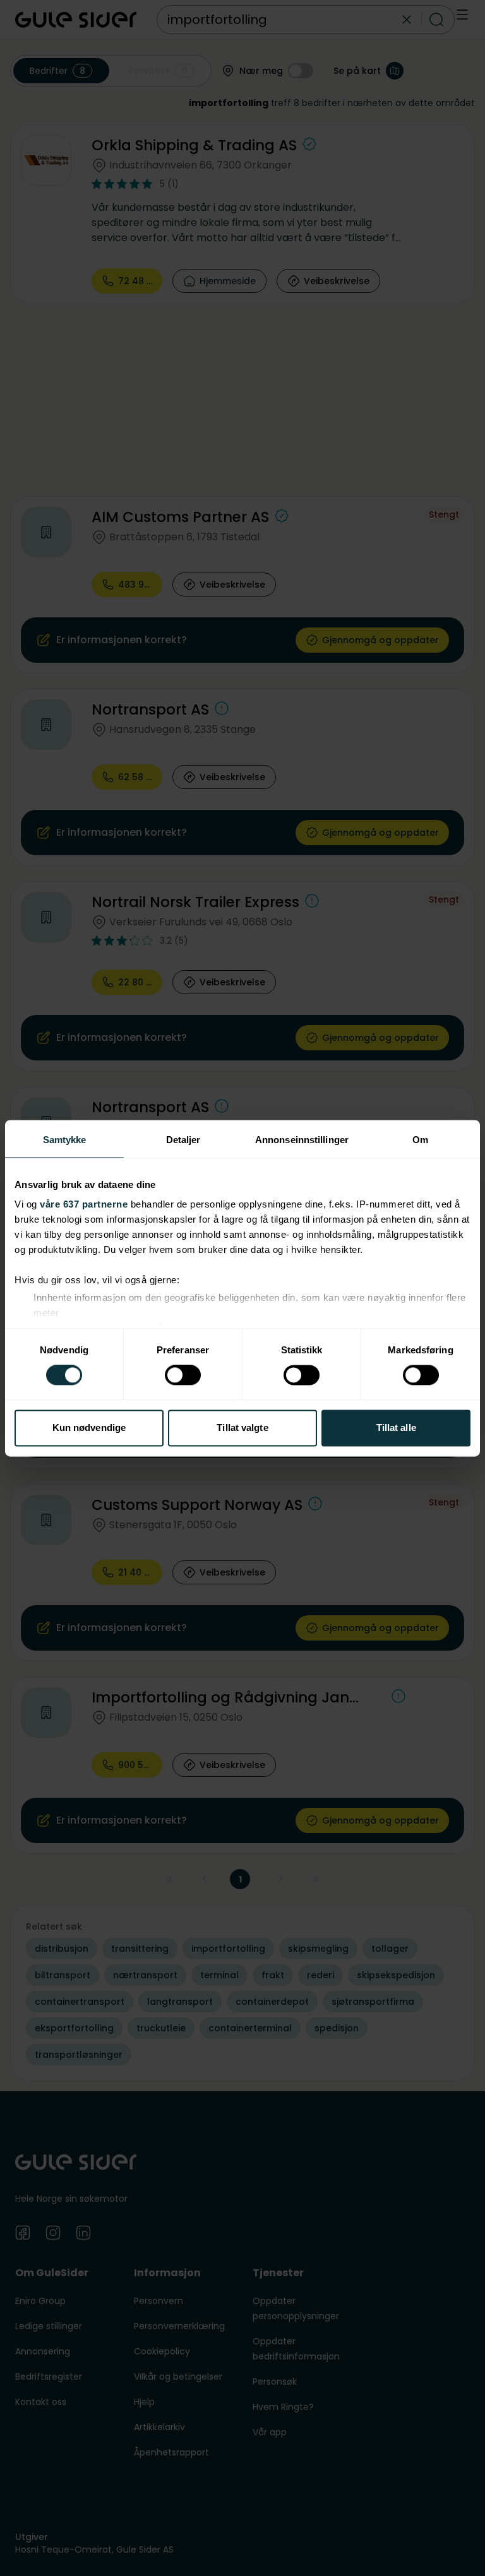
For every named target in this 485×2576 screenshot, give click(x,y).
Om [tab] (420, 1140)
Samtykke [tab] (65, 1140)
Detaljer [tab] (183, 1140)
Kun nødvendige (89, 1427)
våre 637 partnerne (84, 1204)
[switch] (183, 1375)
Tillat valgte (242, 1427)
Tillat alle (396, 1427)
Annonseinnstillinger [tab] (302, 1140)
